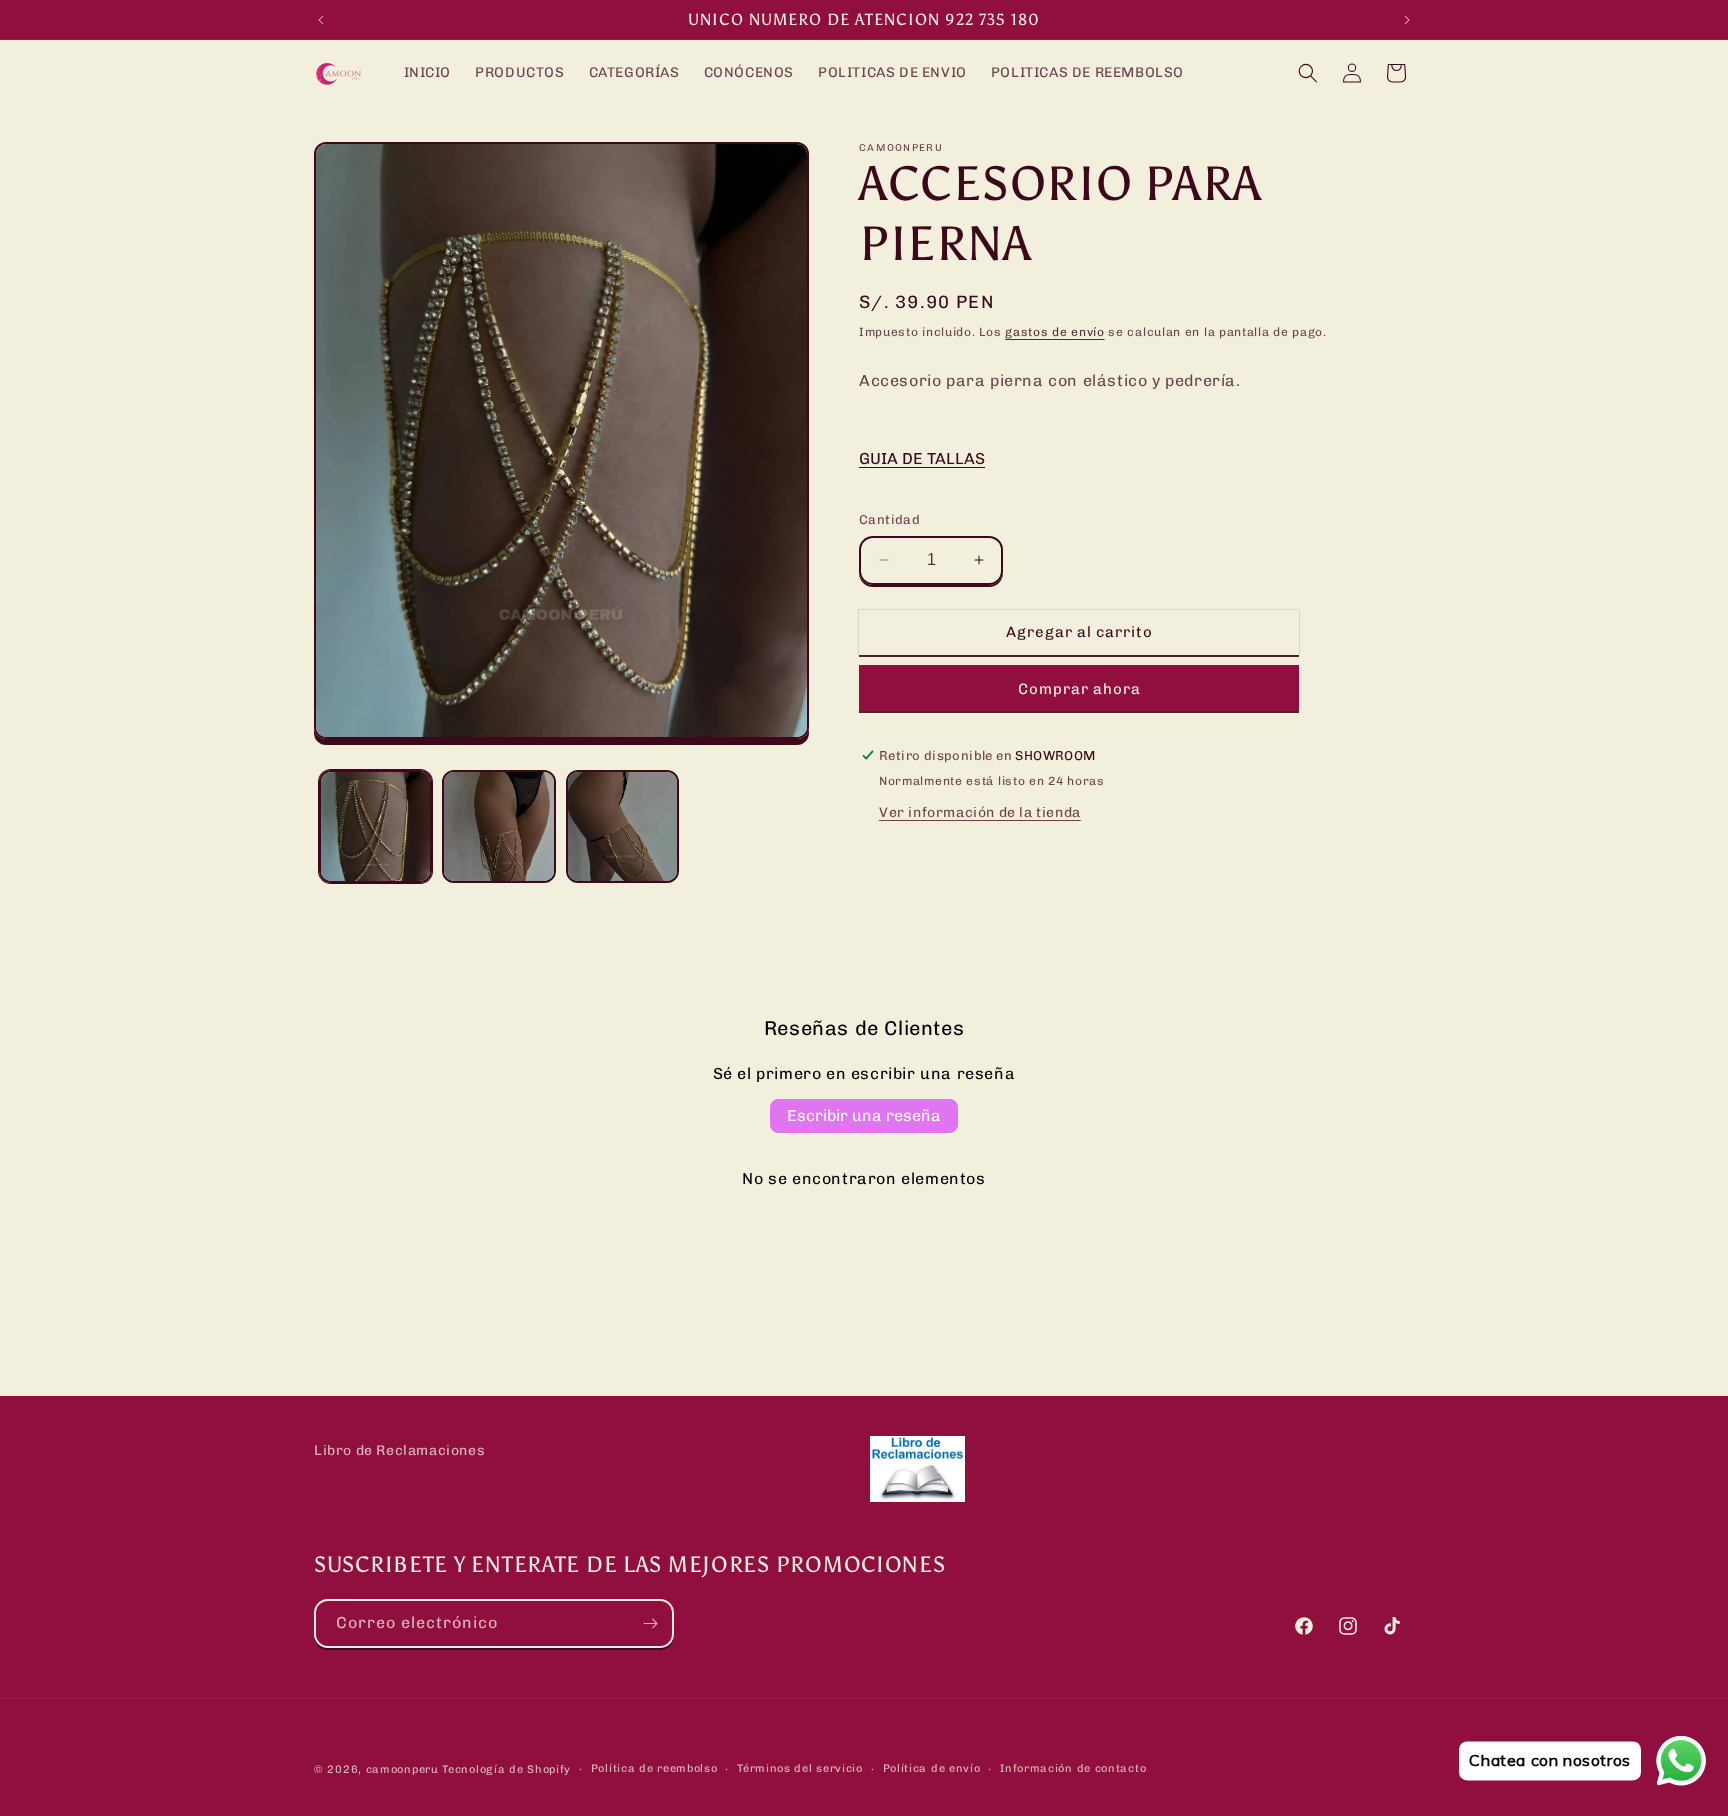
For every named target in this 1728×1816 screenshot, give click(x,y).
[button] (1308, 73)
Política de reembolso (654, 1768)
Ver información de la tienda (980, 812)
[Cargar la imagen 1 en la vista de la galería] (375, 826)
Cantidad (889, 519)
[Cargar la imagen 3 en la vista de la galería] (622, 826)
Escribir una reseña (864, 1115)
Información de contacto (1073, 1768)
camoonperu (402, 1769)
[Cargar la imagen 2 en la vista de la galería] (498, 826)
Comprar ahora (1079, 689)
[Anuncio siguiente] (1407, 20)
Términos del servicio (800, 1768)
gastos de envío (1055, 332)
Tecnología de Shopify (506, 1769)
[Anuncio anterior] (321, 20)
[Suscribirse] (650, 1623)
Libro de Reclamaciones (399, 1450)
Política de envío (932, 1768)
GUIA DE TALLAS (922, 458)
